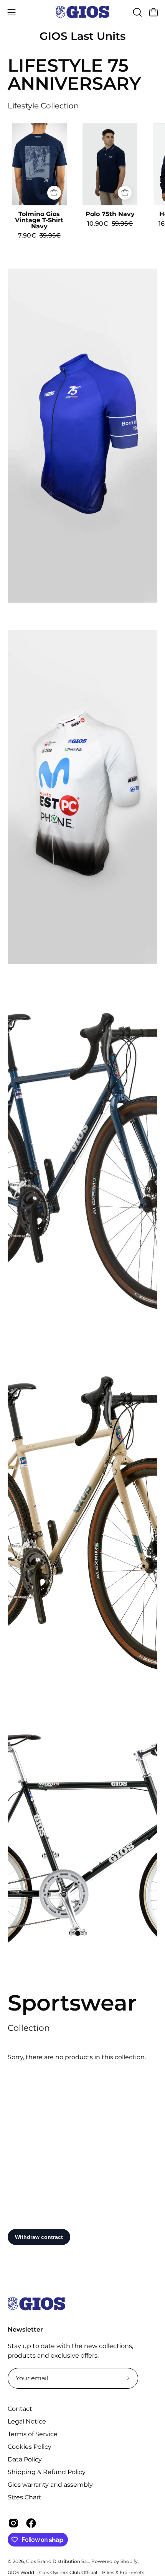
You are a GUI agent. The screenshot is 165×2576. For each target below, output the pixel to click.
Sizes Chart (25, 2497)
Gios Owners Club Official (68, 2572)
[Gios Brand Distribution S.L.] (82, 12)
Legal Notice (27, 2421)
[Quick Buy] (54, 193)
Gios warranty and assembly (50, 2485)
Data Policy (25, 2459)
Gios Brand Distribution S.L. (58, 2561)
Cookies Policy (30, 2447)
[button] (137, 12)
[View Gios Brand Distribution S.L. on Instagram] (13, 2523)
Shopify (129, 2561)
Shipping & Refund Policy (47, 2472)
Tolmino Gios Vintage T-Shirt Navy (39, 220)
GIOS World (21, 2572)
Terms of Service (33, 2434)
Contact (20, 2409)
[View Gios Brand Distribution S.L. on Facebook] (31, 2523)
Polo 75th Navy (110, 214)
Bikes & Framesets (123, 2572)
